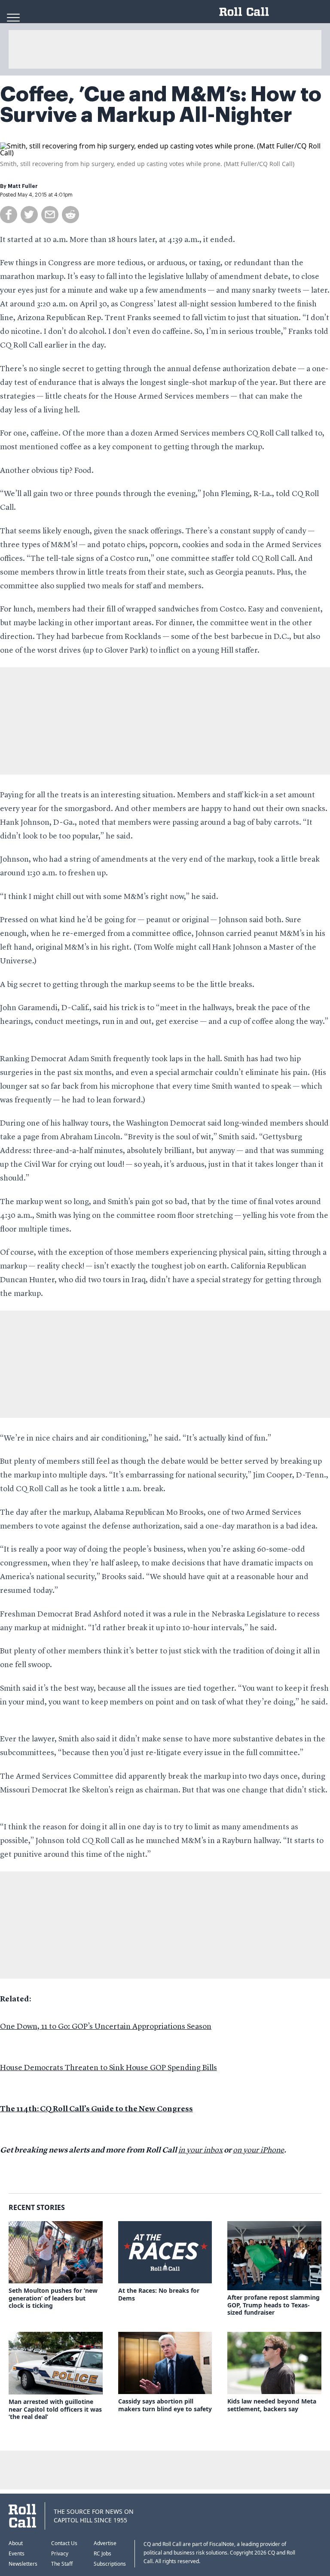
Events (17, 2553)
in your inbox (200, 2150)
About (16, 2543)
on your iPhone (258, 2150)
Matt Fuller (23, 186)
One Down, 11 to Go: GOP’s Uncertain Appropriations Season (106, 2027)
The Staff (62, 2564)
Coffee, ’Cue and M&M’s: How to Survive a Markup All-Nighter (161, 105)
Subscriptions (110, 2564)
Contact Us (64, 2543)
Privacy (60, 2553)
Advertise (105, 2543)
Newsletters (23, 2564)
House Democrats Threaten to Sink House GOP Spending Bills (108, 2068)
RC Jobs (102, 2553)
